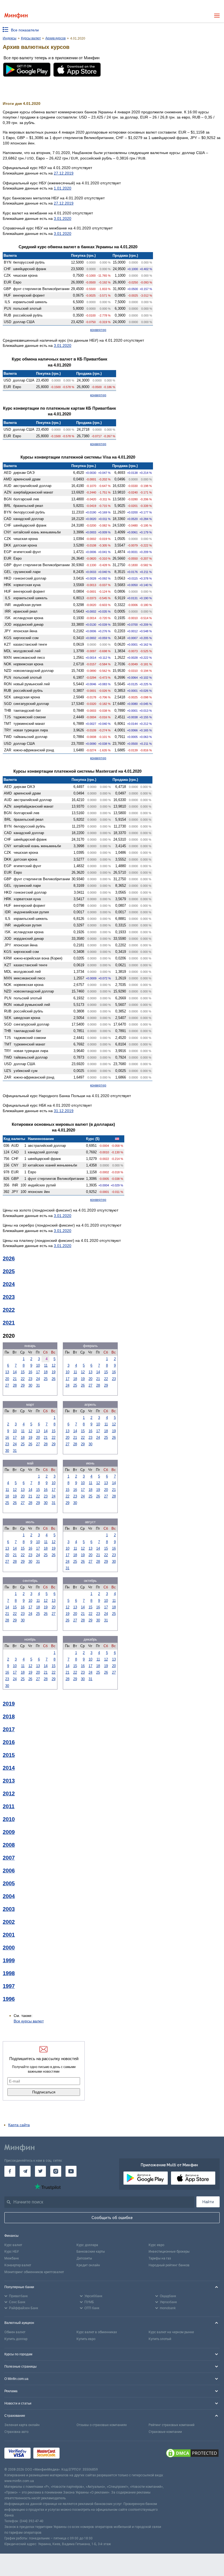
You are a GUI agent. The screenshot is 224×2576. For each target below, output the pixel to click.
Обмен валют (15, 2332)
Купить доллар (16, 2339)
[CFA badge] (74, 2454)
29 (23, 1385)
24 (38, 1379)
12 (54, 1365)
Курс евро (156, 2245)
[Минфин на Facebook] (10, 2171)
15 (23, 1372)
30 (30, 1385)
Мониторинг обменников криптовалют (34, 2272)
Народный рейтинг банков (169, 2265)
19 (54, 1372)
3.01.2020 (63, 218)
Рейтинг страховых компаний (172, 2425)
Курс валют (13, 2245)
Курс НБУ (12, 2252)
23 (30, 1379)
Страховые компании (165, 2432)
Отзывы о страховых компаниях (102, 2425)
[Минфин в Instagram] (56, 2171)
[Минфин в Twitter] (40, 2171)
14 (15, 1372)
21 (15, 1379)
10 (38, 1365)
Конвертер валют (18, 2265)
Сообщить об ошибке (112, 2218)
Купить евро (86, 2339)
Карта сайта (19, 2125)
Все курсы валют (29, 2021)
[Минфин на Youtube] (71, 2171)
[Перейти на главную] (16, 16)
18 (46, 1372)
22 (23, 1379)
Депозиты (84, 2258)
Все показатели (25, 30)
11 (46, 1365)
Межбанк (12, 2258)
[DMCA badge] (192, 2454)
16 (30, 1372)
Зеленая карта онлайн (22, 2425)
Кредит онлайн (88, 2265)
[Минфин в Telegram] (25, 2171)
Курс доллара (87, 2245)
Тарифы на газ (160, 2258)
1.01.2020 (63, 188)
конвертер (98, 330)
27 (7, 1385)
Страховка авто (16, 2432)
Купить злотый (160, 2339)
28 (15, 1385)
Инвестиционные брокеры (169, 2252)
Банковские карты (91, 2252)
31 (38, 1385)
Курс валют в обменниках (97, 2332)
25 (46, 1379)
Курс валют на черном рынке (171, 2332)
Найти (208, 2202)
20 (7, 1379)
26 (54, 1379)
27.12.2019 (64, 173)
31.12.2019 (64, 1111)
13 (7, 1372)
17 (38, 1372)
